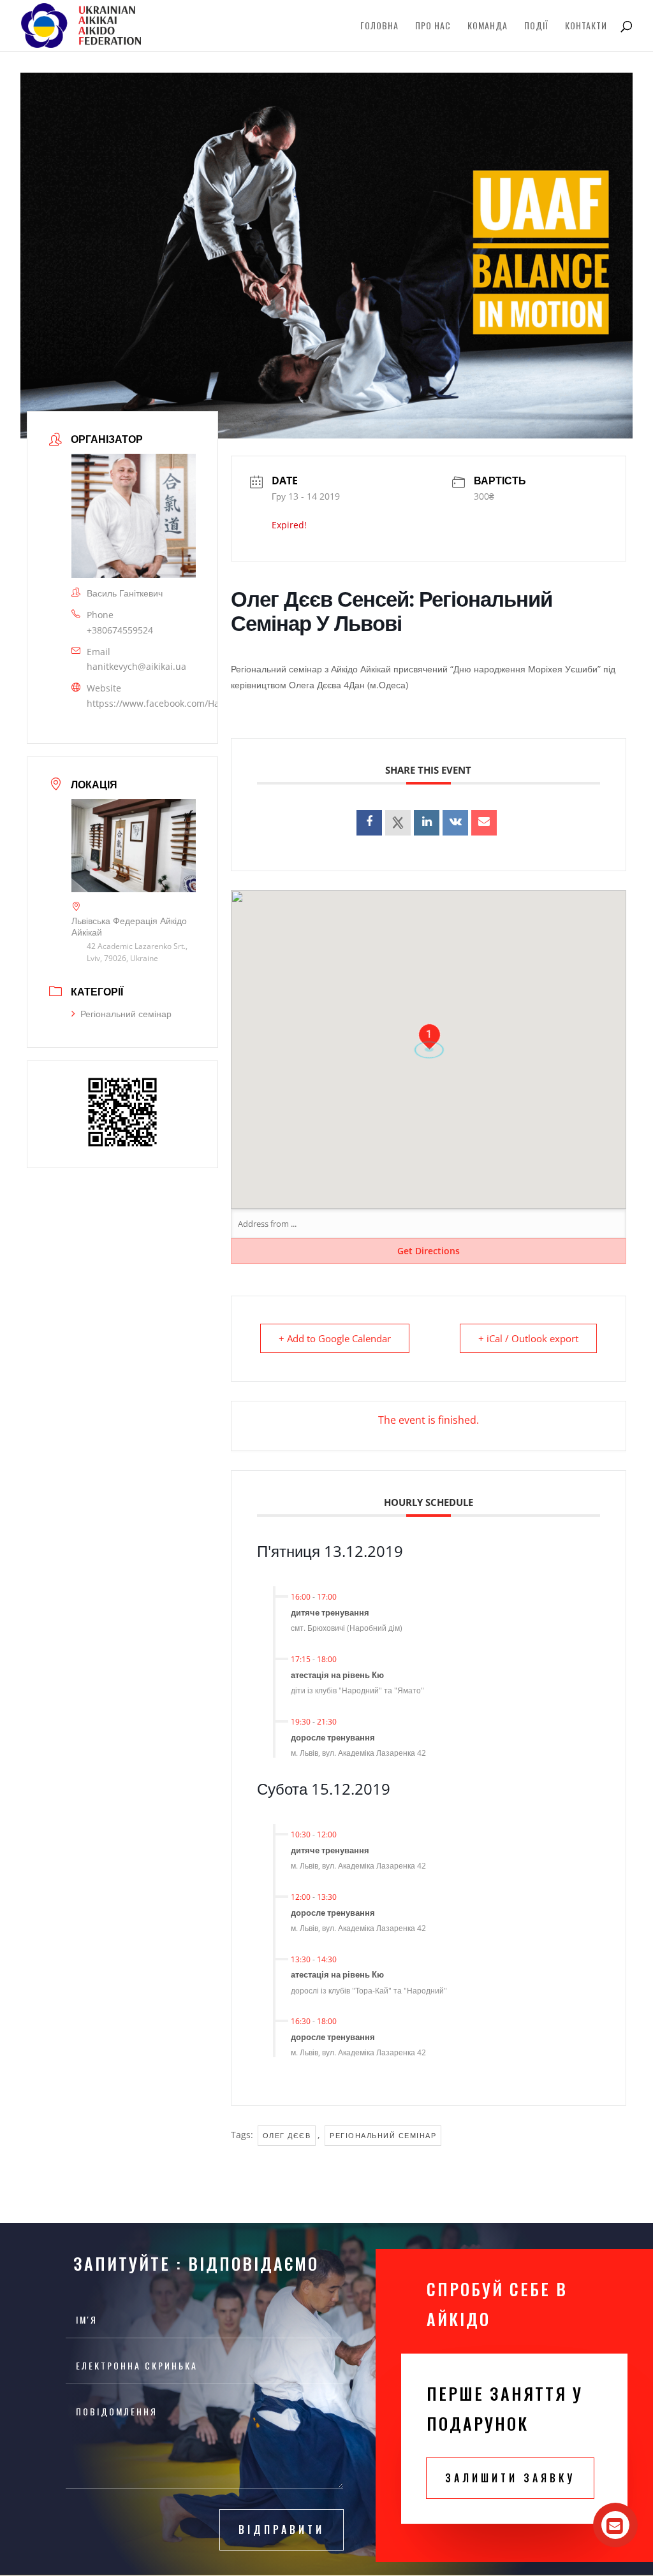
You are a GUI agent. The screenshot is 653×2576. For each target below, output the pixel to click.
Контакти (586, 26)
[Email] (484, 823)
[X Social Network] (398, 823)
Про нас (433, 26)
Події (536, 26)
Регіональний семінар (126, 1014)
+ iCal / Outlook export (528, 1338)
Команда (488, 26)
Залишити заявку (510, 2478)
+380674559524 (120, 630)
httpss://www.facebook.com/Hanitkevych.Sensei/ (190, 703)
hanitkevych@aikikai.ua (136, 666)
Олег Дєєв (287, 2135)
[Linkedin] (427, 823)
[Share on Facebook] (369, 823)
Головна (379, 26)
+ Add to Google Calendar (335, 1338)
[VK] (455, 823)
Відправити (282, 2529)
